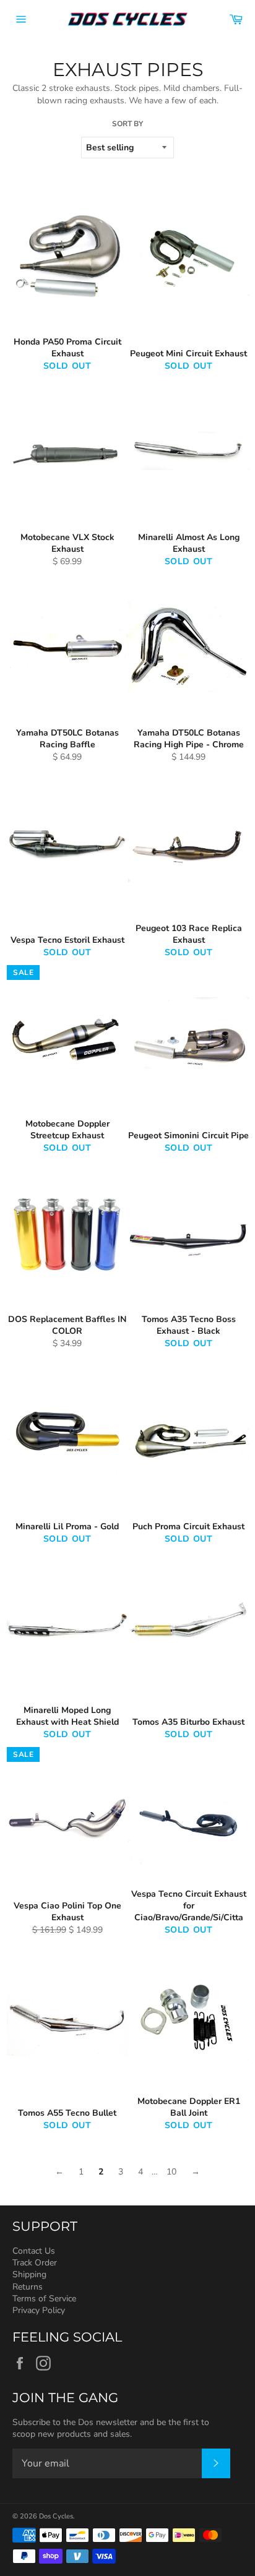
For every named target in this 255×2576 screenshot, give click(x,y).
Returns (28, 2287)
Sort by (127, 124)
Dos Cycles (56, 2516)
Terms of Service (44, 2299)
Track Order (35, 2263)
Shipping (29, 2274)
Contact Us (34, 2251)
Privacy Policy (39, 2310)
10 (171, 2172)
